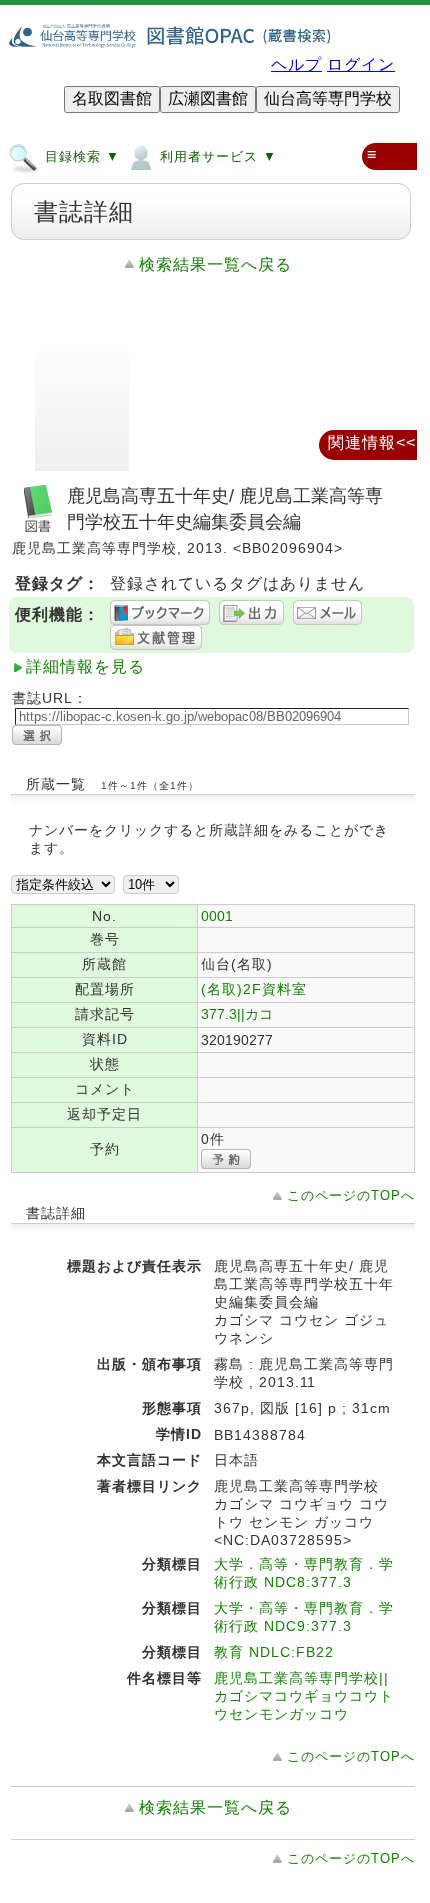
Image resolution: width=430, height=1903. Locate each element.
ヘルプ (296, 64)
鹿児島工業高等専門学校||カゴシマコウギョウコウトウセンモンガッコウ (304, 1696)
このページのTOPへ (351, 1195)
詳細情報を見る (85, 666)
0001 (217, 916)
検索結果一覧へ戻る (215, 264)
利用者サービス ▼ (216, 157)
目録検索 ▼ (80, 157)
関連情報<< (372, 442)
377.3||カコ (237, 1014)
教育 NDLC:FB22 (274, 1652)
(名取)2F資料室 (254, 989)
